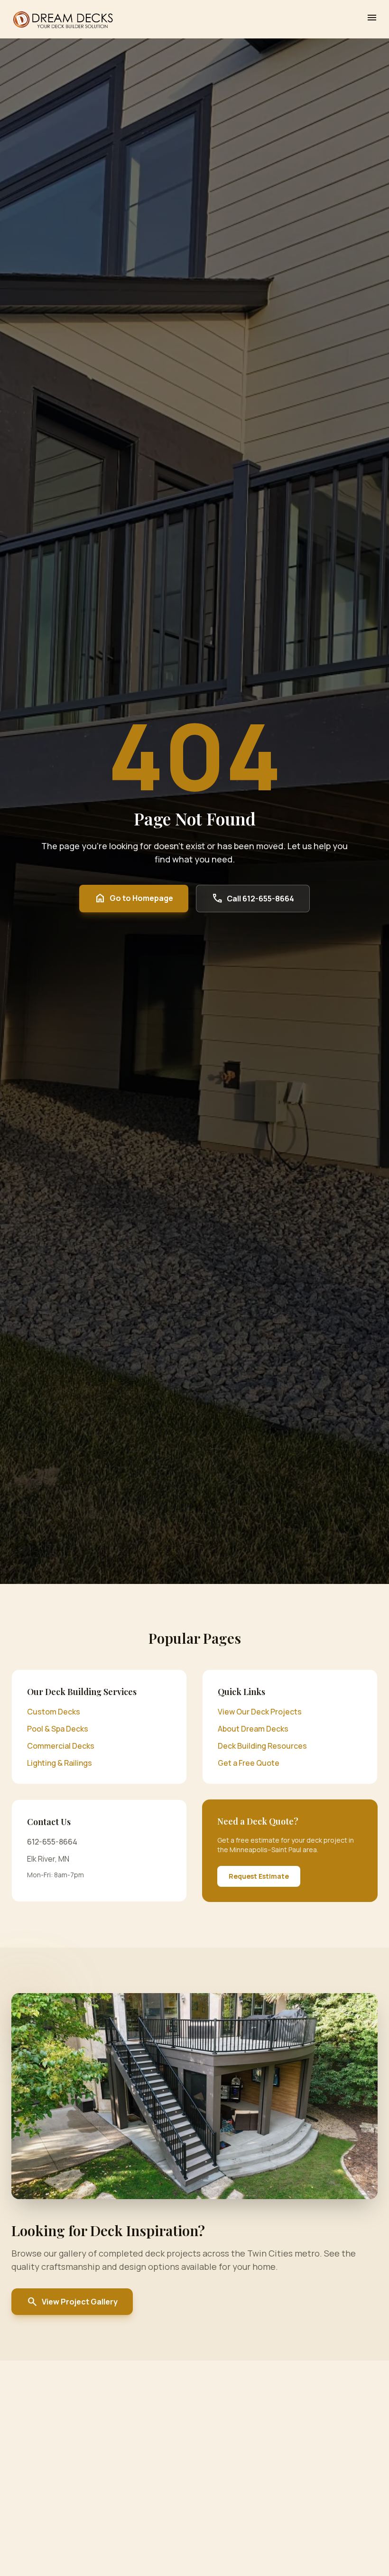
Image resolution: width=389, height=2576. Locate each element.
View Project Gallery (72, 2302)
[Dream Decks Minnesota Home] (63, 19)
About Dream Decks (253, 1729)
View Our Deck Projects (260, 1712)
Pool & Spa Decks (58, 1729)
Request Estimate (259, 1876)
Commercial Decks (61, 1746)
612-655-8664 (52, 1842)
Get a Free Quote (249, 1763)
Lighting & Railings (60, 1763)
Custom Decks (54, 1712)
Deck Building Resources (262, 1746)
